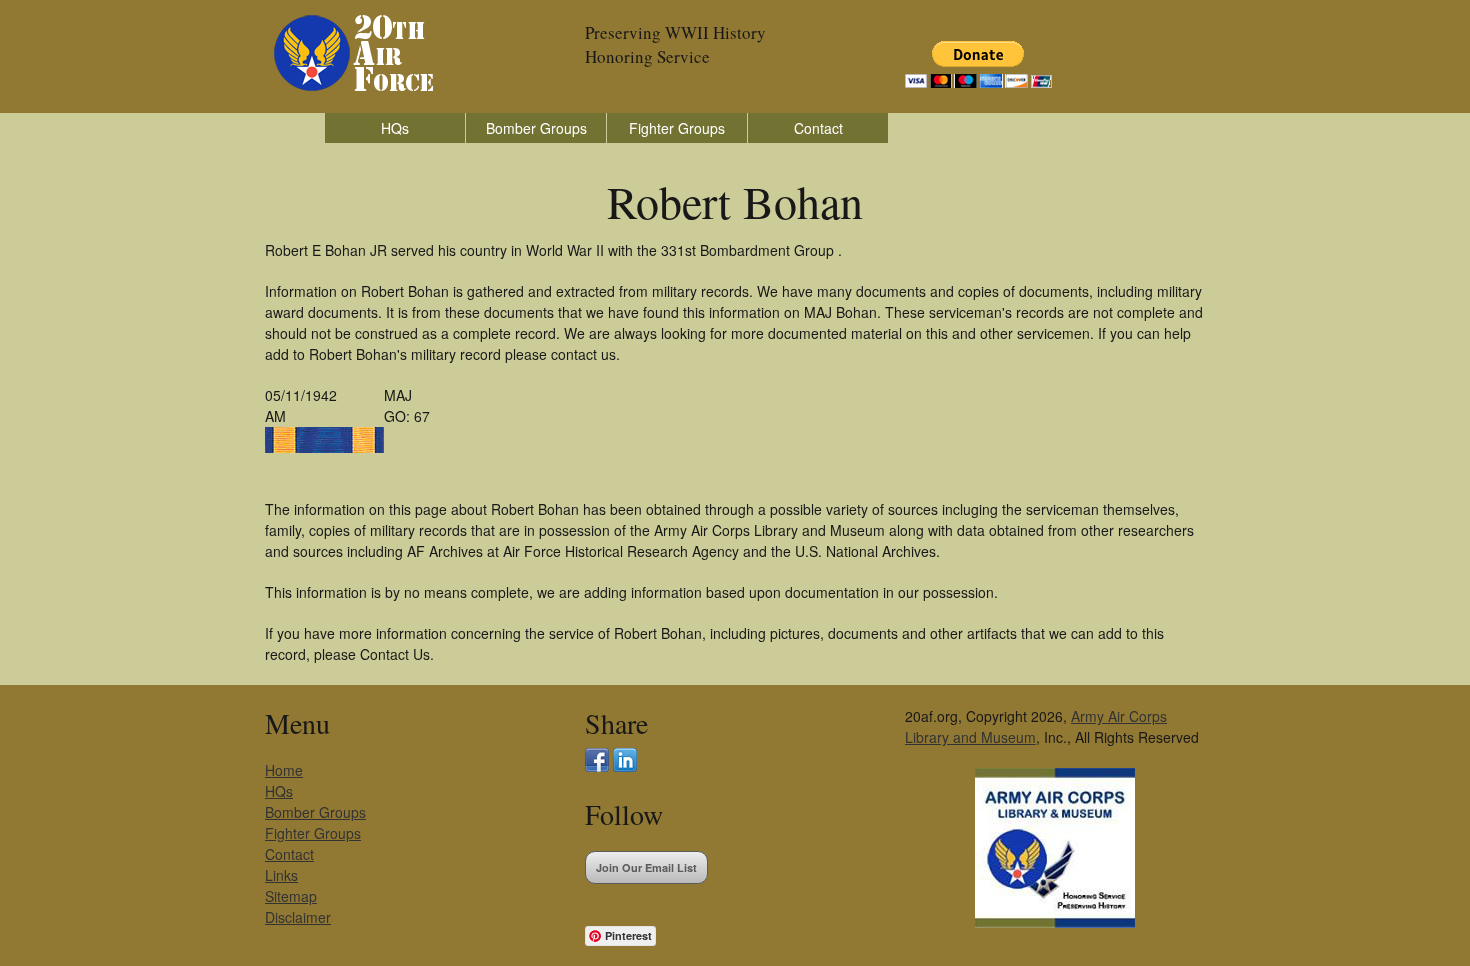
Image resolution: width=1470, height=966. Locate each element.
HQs (395, 128)
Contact (818, 128)
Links (281, 875)
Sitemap (291, 896)
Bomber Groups (536, 128)
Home (284, 770)
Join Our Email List (646, 867)
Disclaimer (298, 917)
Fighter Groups (677, 128)
